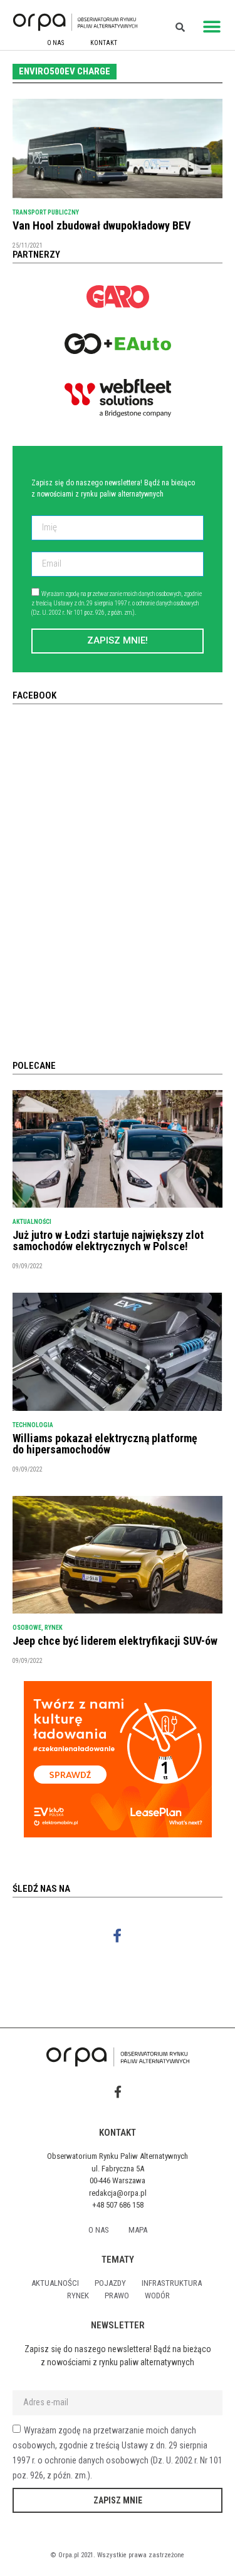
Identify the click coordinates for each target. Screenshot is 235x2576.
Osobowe (27, 1628)
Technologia (33, 1425)
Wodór (157, 2296)
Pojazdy (110, 2283)
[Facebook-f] (118, 1936)
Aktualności (32, 1222)
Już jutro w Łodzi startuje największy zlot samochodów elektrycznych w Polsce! (108, 1240)
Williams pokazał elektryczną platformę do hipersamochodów (105, 1444)
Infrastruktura (172, 2283)
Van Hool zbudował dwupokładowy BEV (102, 225)
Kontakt (104, 43)
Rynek (54, 1628)
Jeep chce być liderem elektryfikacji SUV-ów (115, 1641)
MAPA (138, 2230)
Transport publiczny (46, 212)
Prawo (117, 2296)
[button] (211, 27)
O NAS (55, 43)
